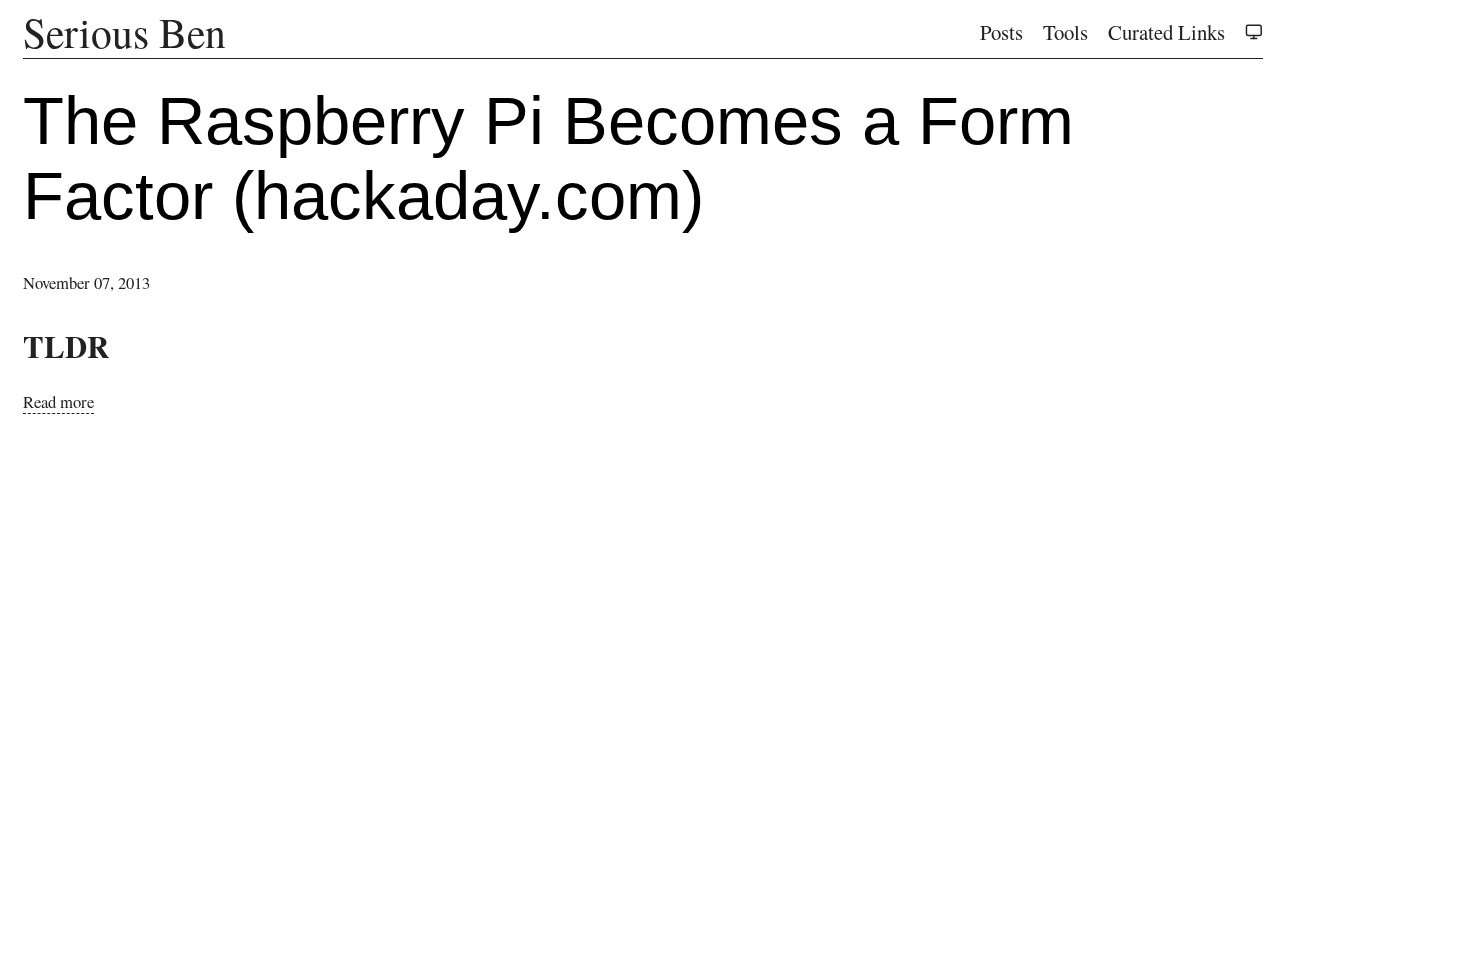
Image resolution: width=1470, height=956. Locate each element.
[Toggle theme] (1254, 32)
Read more (58, 401)
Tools (1065, 32)
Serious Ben (124, 32)
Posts (1001, 32)
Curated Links (1166, 32)
